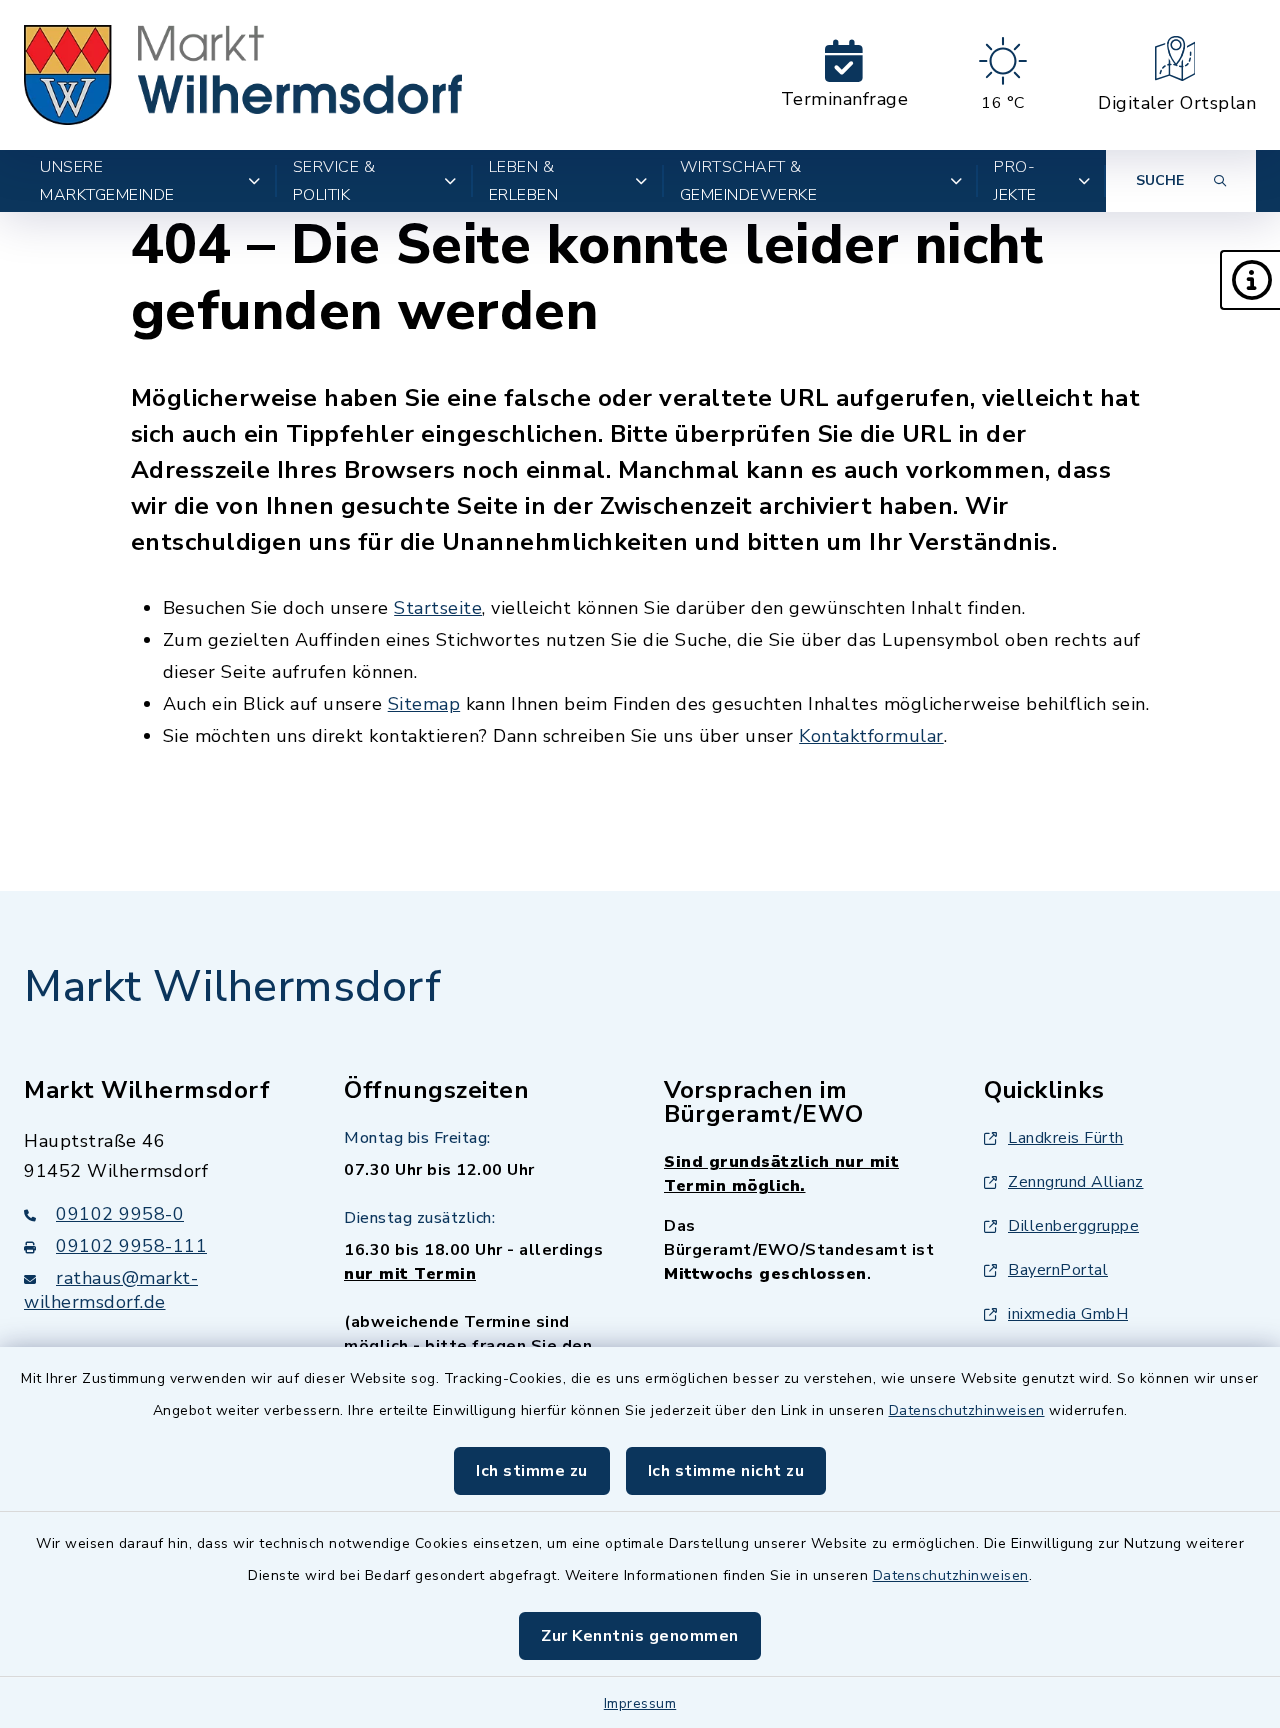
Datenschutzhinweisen (967, 1410)
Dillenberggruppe (1073, 1226)
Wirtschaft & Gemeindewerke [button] (749, 181)
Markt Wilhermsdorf (232, 987)
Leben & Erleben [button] (524, 181)
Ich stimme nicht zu (726, 1471)
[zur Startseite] (243, 75)
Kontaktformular (871, 736)
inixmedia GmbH (1068, 1314)
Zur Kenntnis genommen (640, 1636)
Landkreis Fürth (1066, 1138)
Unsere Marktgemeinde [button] (107, 181)
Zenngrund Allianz (1076, 1182)
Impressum (640, 1703)
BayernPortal (1058, 1270)
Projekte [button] (1015, 181)
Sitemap (424, 704)
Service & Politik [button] (334, 181)
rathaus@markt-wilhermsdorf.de (111, 1290)
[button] (1250, 280)
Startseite (438, 608)
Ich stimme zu (532, 1471)
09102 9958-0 (120, 1214)
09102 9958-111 (131, 1246)
